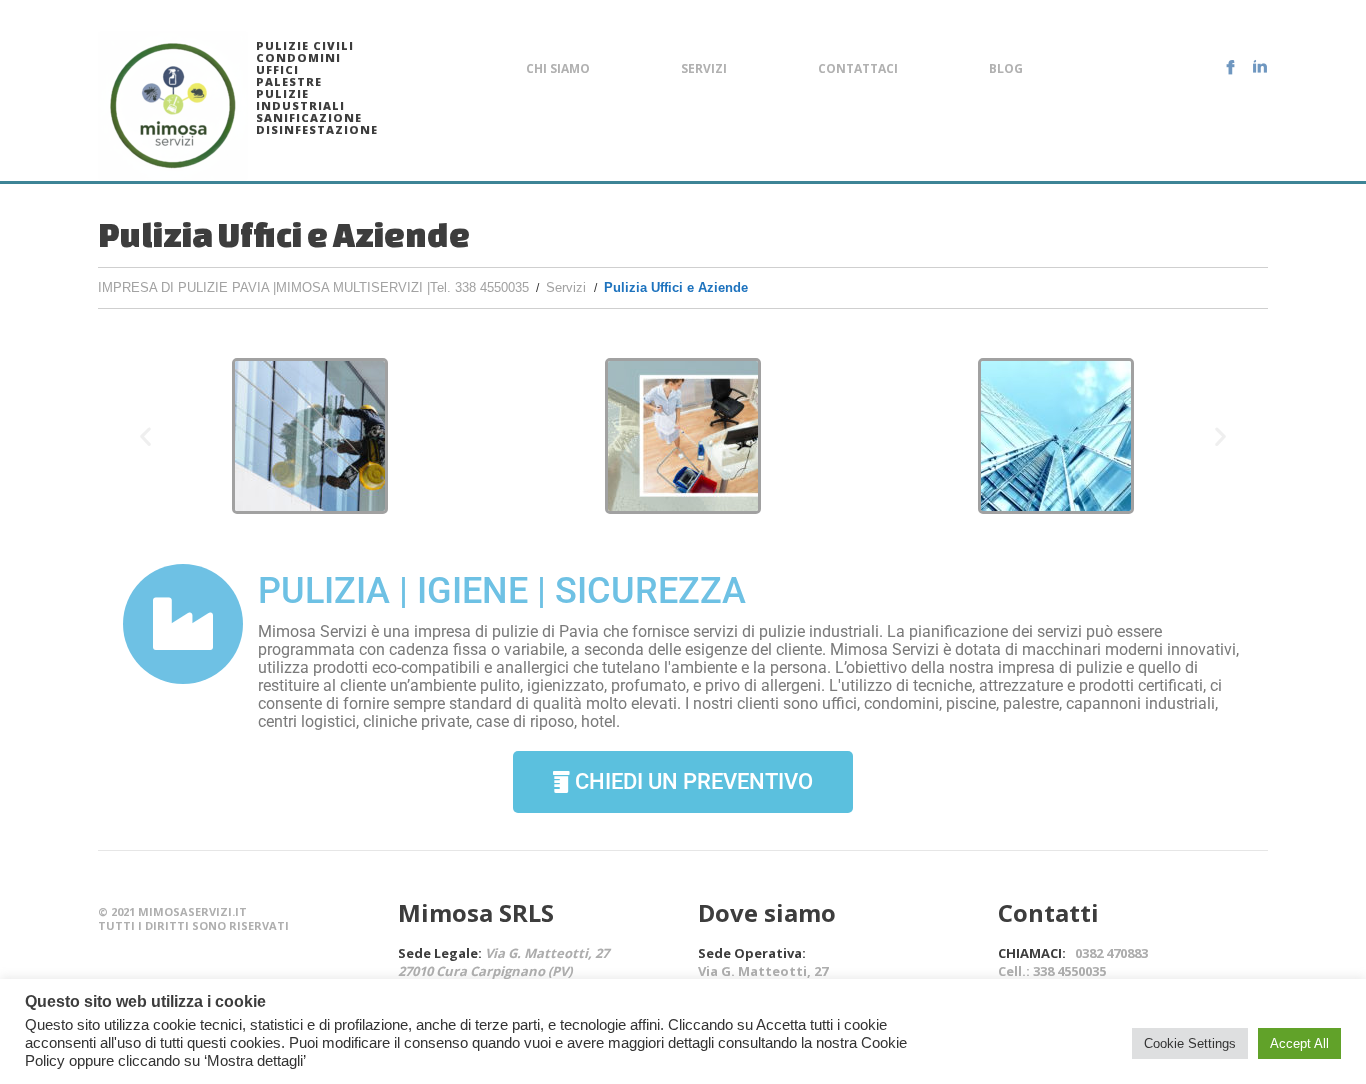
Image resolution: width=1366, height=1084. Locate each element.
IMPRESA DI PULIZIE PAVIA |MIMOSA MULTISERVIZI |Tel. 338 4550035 (313, 287)
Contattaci (858, 68)
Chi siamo (558, 68)
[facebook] (1230, 67)
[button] (145, 436)
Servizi (704, 68)
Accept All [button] (1299, 1043)
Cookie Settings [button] (1190, 1043)
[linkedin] (1260, 67)
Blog (1006, 68)
